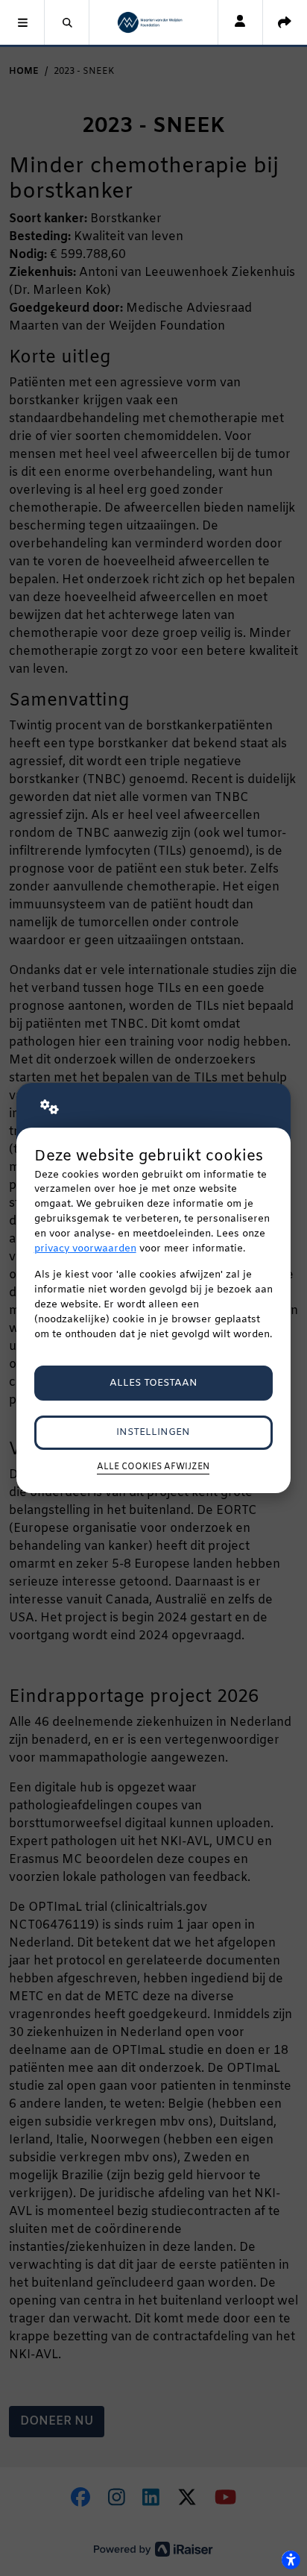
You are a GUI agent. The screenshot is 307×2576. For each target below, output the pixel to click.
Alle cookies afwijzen (153, 1467)
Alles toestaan (153, 1383)
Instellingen (153, 1432)
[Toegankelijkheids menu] (291, 2560)
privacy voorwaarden (85, 1249)
